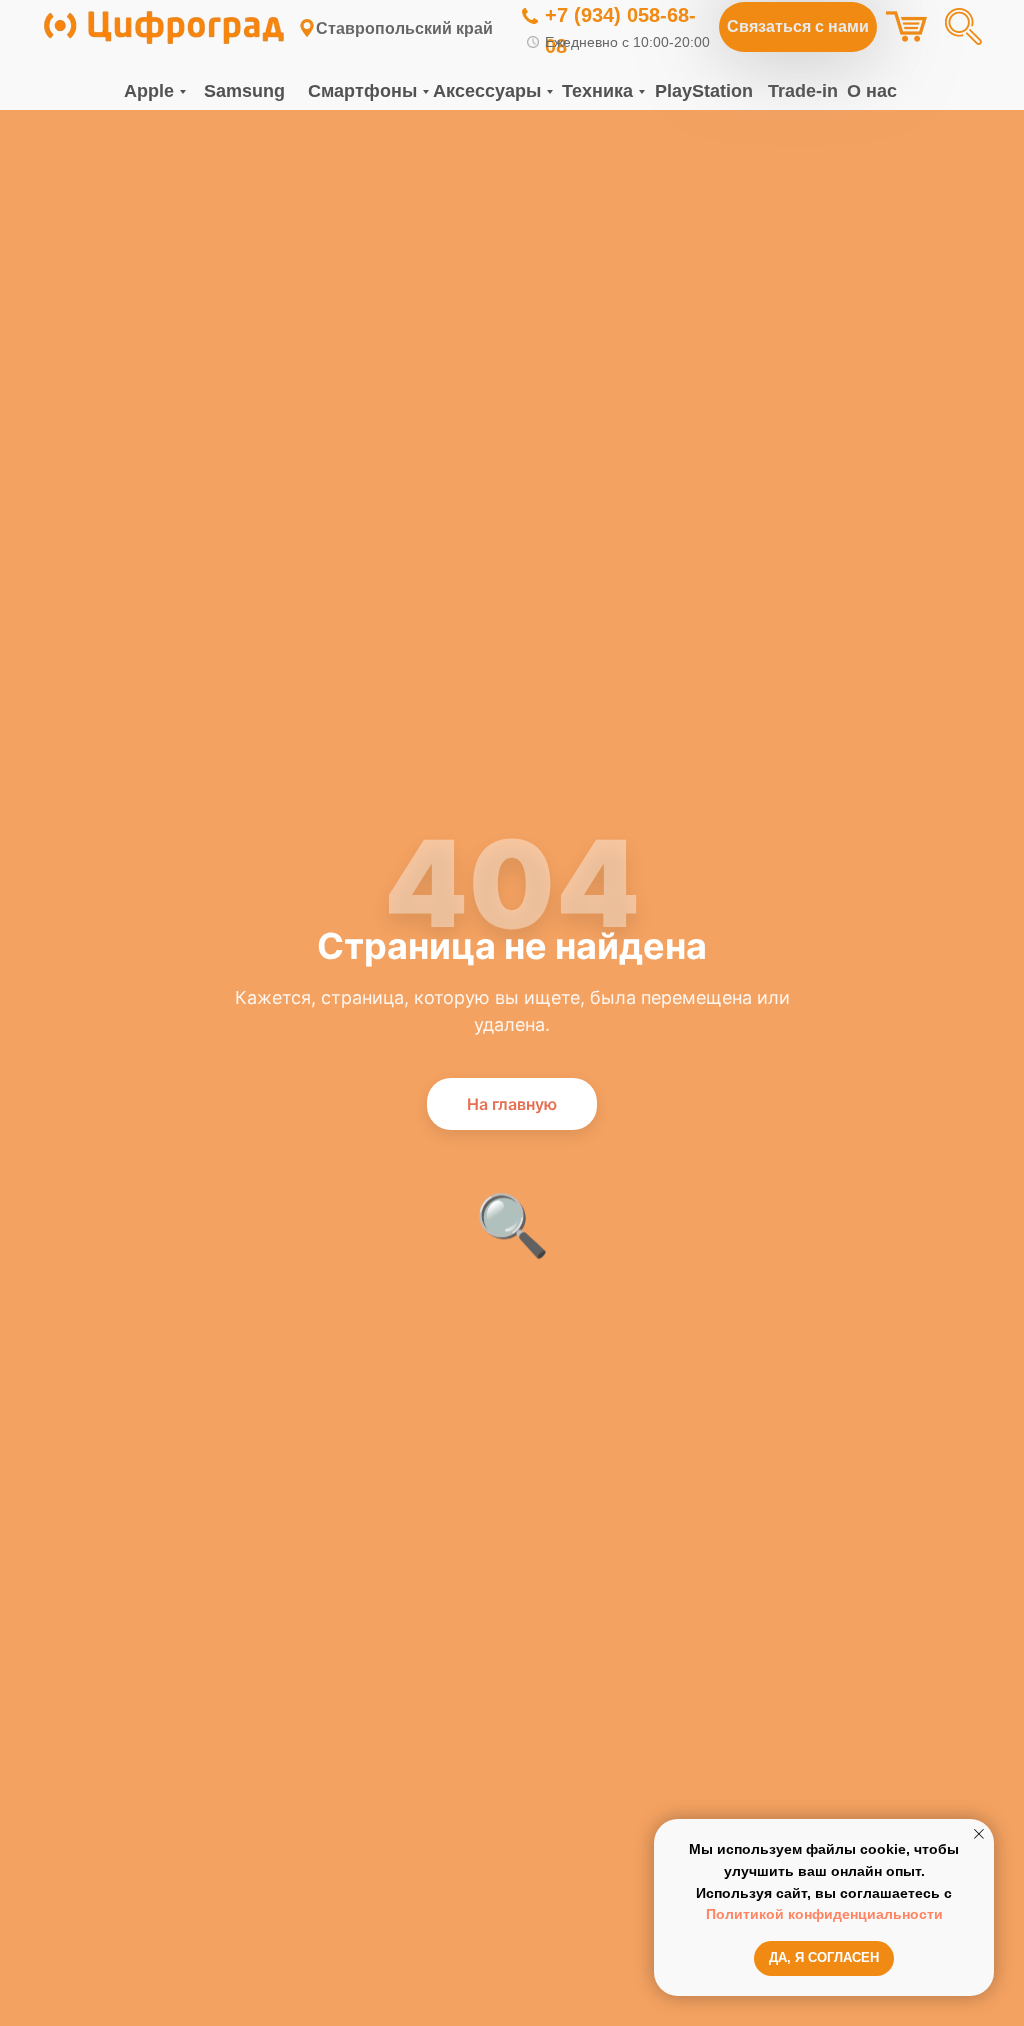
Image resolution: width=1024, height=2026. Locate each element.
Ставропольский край (404, 28)
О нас (872, 91)
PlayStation (704, 91)
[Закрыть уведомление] (979, 1834)
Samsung (244, 91)
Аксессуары (487, 91)
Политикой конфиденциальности (824, 1914)
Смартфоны (362, 91)
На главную (512, 1104)
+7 (556, 15)
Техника (597, 91)
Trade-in (803, 91)
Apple (149, 91)
